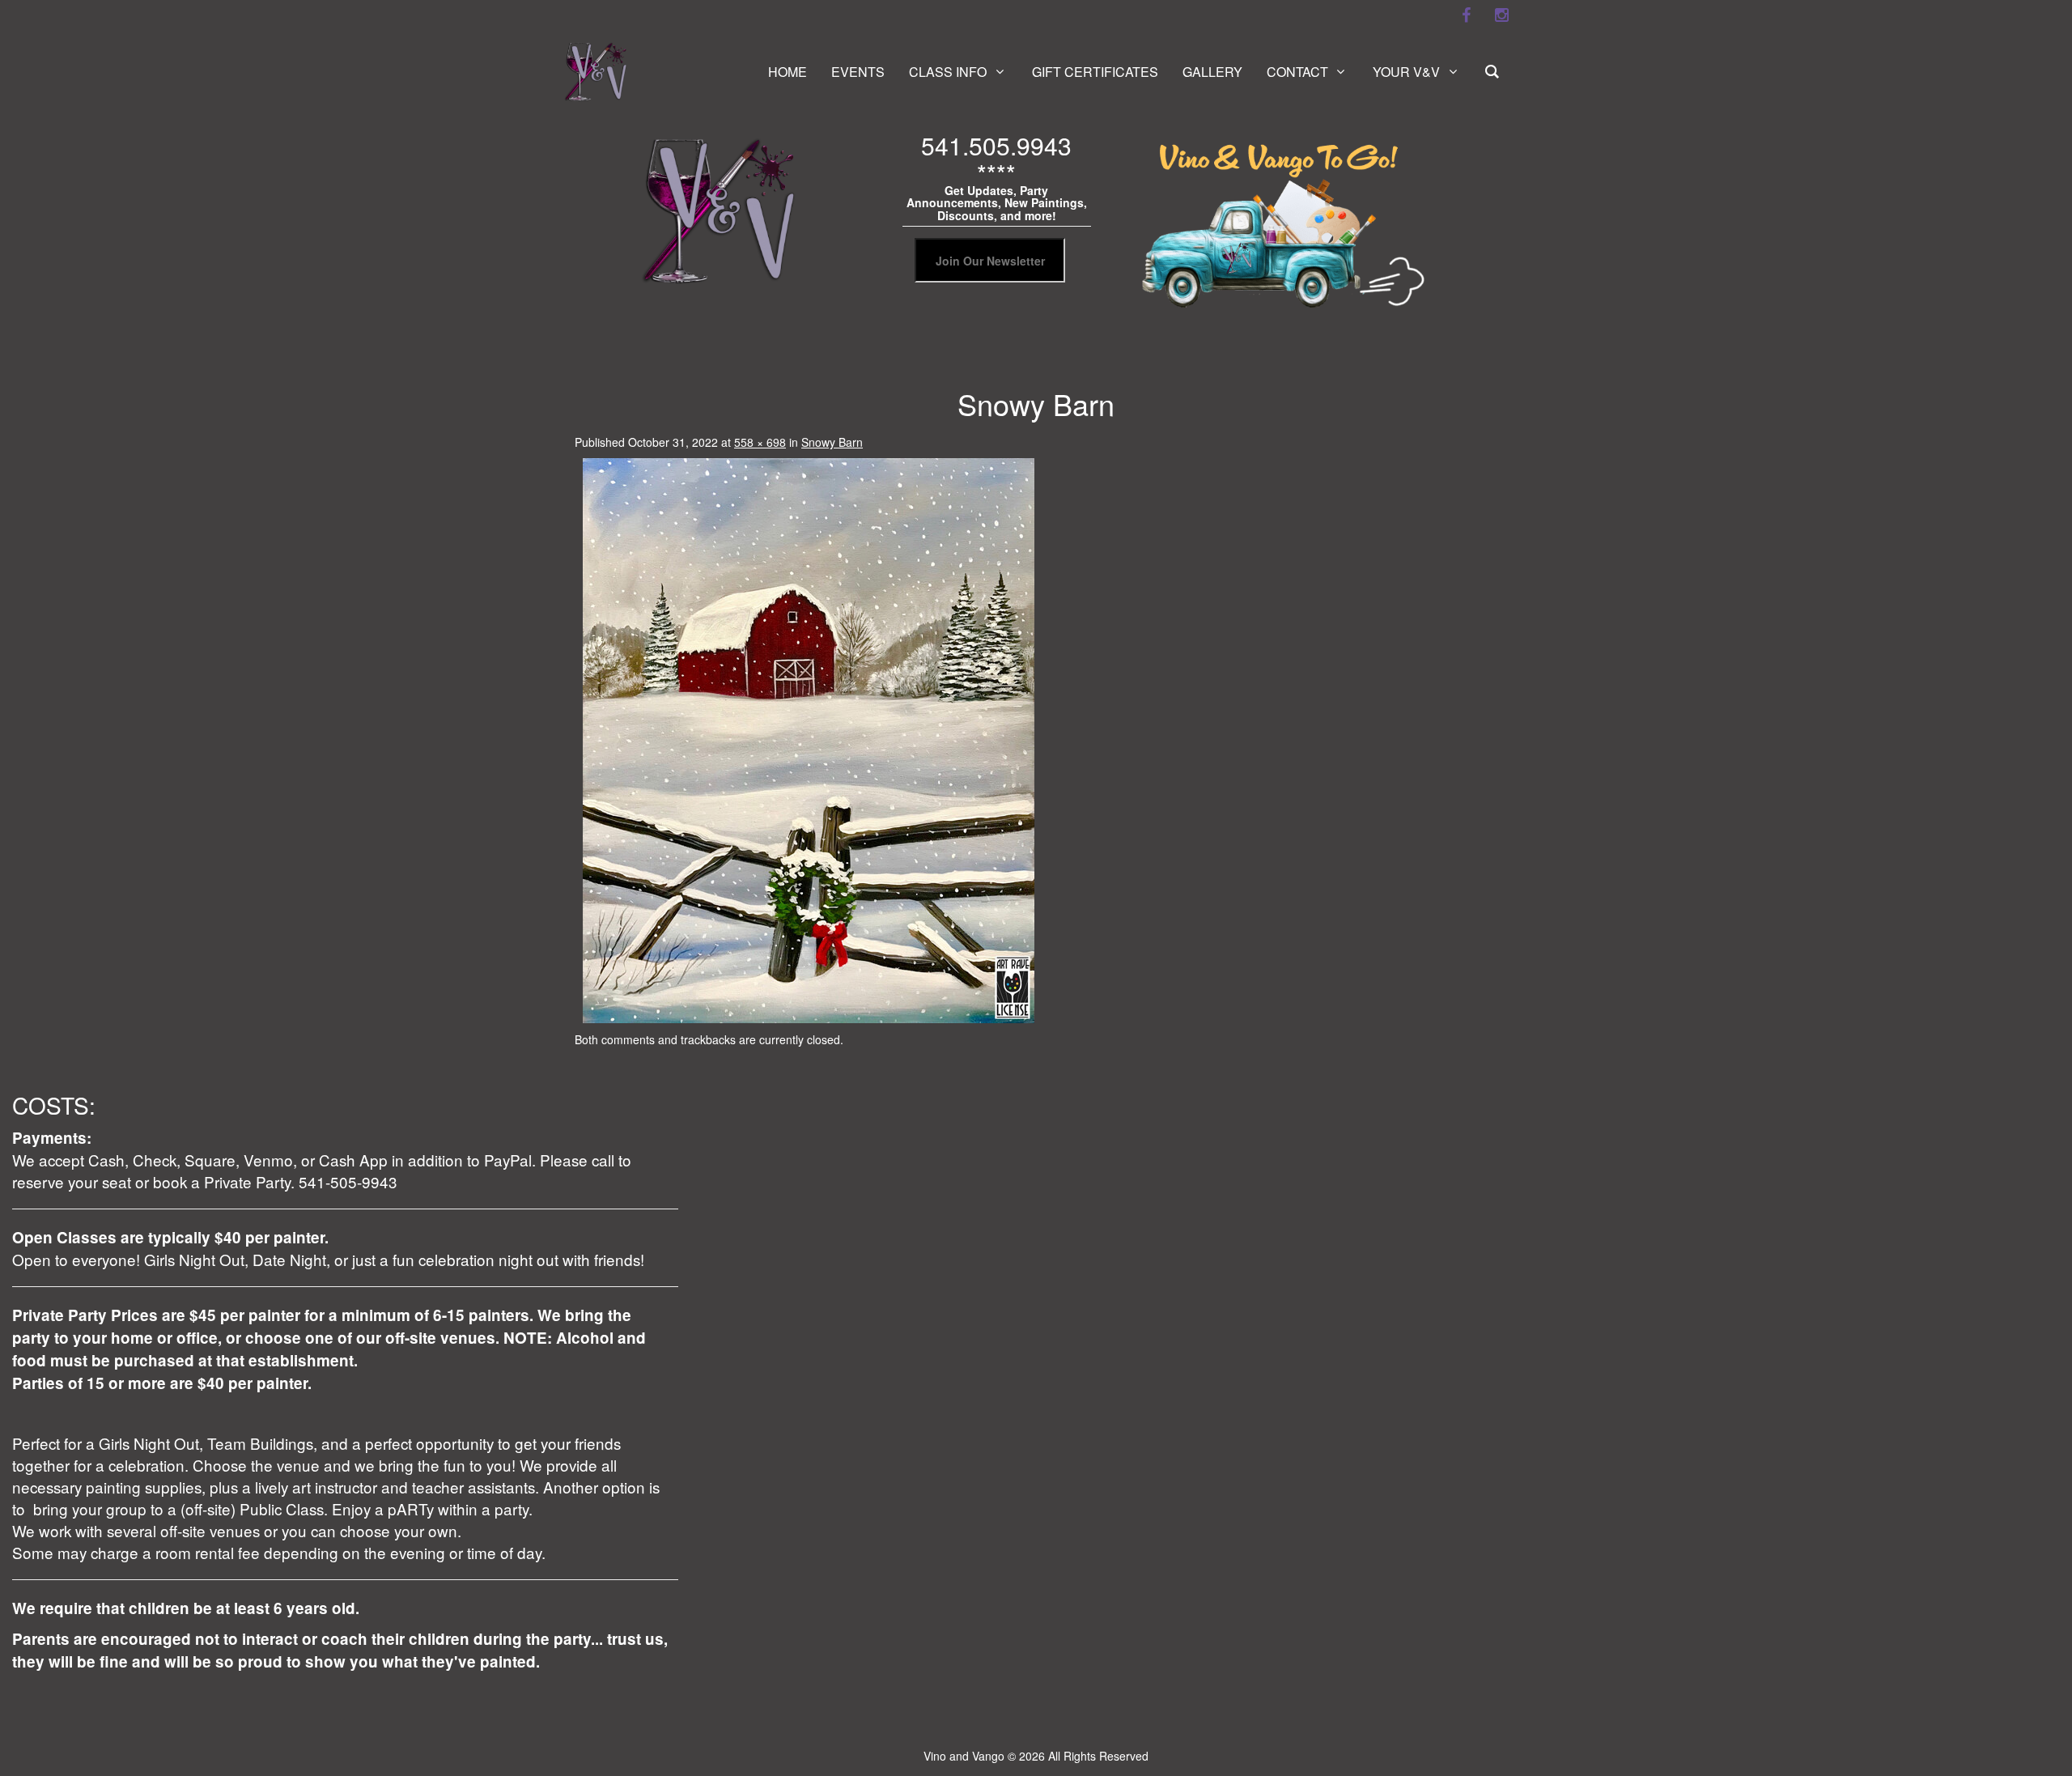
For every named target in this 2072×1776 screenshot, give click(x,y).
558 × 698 (760, 442)
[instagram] (1501, 15)
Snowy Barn (832, 442)
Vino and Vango (964, 1756)
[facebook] (1466, 15)
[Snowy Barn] (809, 739)
